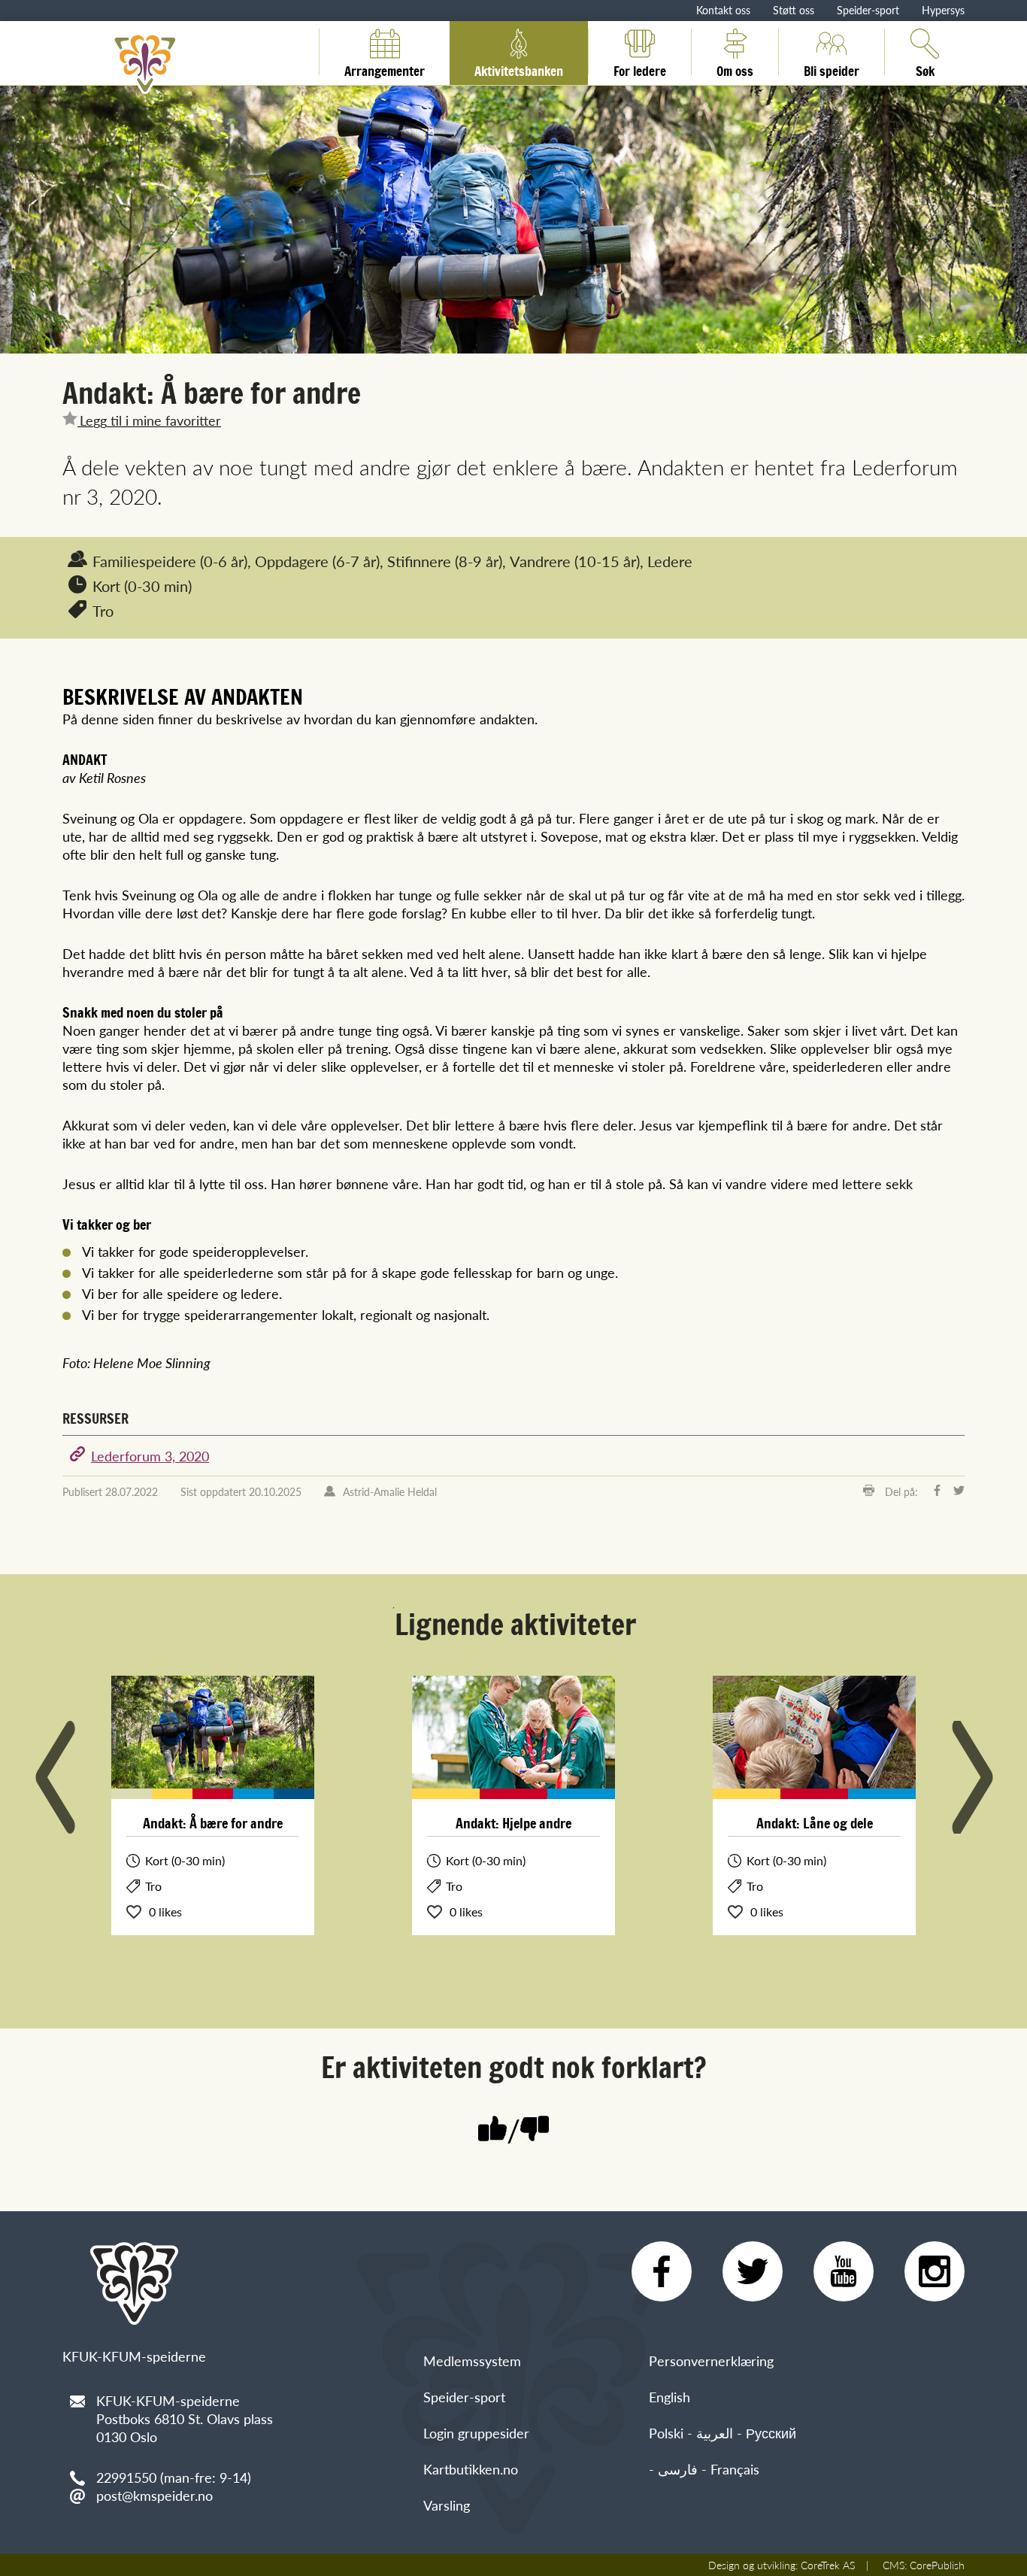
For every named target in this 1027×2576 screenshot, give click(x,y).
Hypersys (943, 10)
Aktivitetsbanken (519, 68)
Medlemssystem (472, 2361)
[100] (492, 2130)
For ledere (640, 68)
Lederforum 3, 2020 (150, 1456)
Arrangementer (385, 68)
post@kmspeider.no (155, 2495)
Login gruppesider (476, 2433)
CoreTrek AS (828, 2565)
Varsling (447, 2505)
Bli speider (832, 68)
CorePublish (937, 2565)
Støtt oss (794, 10)
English (670, 2397)
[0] (535, 2130)
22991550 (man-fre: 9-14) (174, 2477)
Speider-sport (868, 10)
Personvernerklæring (711, 2361)
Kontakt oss (723, 10)
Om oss (735, 68)
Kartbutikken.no (471, 2469)
